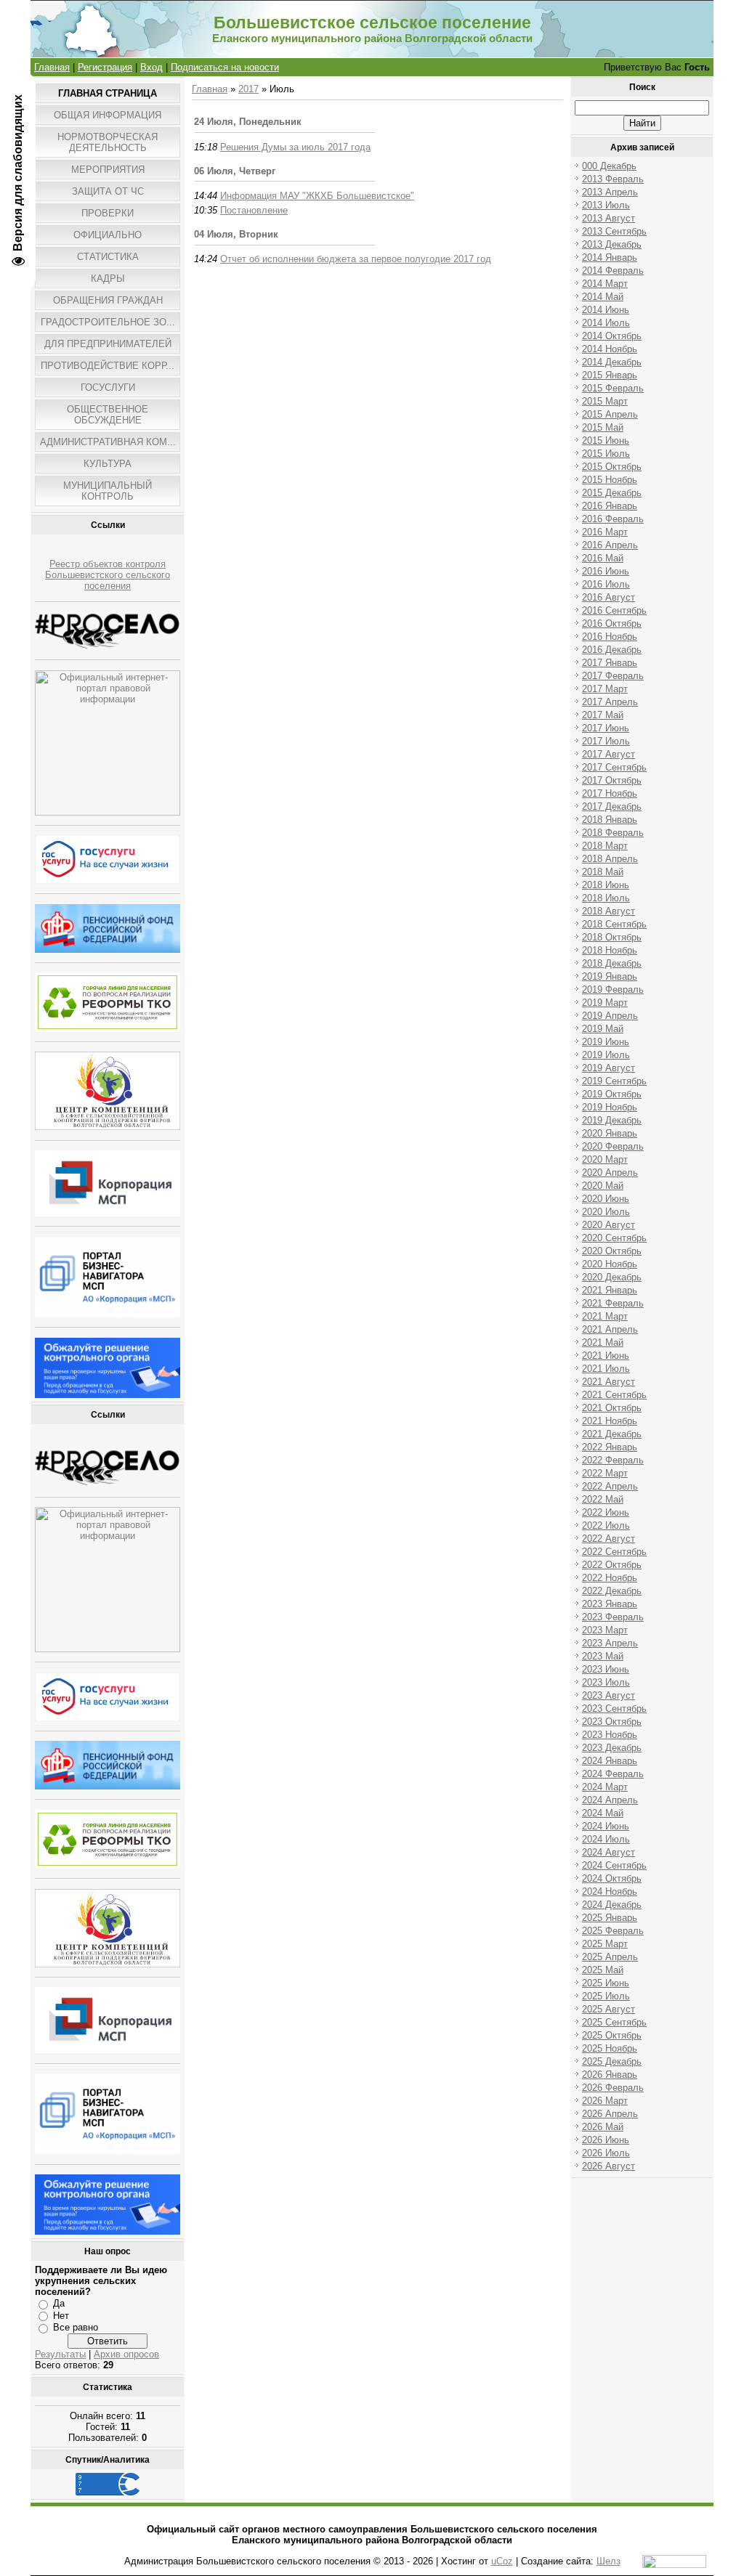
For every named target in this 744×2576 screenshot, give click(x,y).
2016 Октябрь (612, 623)
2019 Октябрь (612, 1094)
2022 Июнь (606, 1512)
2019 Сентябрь (614, 1081)
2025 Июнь (606, 1983)
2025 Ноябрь (610, 2048)
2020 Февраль (613, 1146)
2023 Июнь (606, 1669)
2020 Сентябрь (614, 1238)
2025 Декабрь (612, 2061)
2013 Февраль (613, 179)
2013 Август (608, 218)
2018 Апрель (610, 859)
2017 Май (603, 715)
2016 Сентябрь (614, 610)
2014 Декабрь (612, 362)
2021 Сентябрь (614, 1395)
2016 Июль (606, 584)
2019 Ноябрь (610, 1107)
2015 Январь (610, 375)
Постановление (254, 210)
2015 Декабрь (612, 493)
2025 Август (608, 2009)
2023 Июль (606, 1682)
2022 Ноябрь (610, 1578)
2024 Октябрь (612, 1878)
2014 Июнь (606, 310)
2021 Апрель (610, 1329)
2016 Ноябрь (610, 637)
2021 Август (608, 1382)
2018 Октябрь (612, 937)
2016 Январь (610, 506)
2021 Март (605, 1316)
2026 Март (605, 2101)
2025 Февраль (613, 1931)
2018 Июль (606, 898)
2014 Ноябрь (610, 349)
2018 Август (608, 911)
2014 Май (603, 297)
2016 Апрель (610, 545)
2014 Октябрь (612, 336)
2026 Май (603, 2127)
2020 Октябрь (612, 1251)
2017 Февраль (613, 676)
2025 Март (605, 1944)
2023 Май (603, 1656)
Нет (61, 2316)
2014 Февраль (613, 271)
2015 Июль (606, 454)
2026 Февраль (613, 2088)
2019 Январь (610, 976)
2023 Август (608, 1695)
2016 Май (603, 558)
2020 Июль (606, 1212)
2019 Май (603, 1029)
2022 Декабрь (612, 1591)
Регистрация (105, 67)
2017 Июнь (606, 728)
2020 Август (608, 1225)
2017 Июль (606, 741)
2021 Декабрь (612, 1434)
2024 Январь (610, 1761)
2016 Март (605, 532)
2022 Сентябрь (614, 1552)
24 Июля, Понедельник (248, 122)
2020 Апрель (610, 1173)
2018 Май (603, 872)
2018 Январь (610, 820)
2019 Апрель (610, 1016)
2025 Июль (606, 1996)
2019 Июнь (606, 1042)
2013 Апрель (610, 192)
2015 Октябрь (612, 467)
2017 (248, 89)
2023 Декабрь (612, 1748)
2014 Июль (606, 323)
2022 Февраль (613, 1460)
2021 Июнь (606, 1356)
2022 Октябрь (612, 1565)
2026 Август (608, 2166)
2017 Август (608, 754)
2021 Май (603, 1342)
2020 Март (605, 1159)
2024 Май (603, 1813)
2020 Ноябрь (610, 1264)
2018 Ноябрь (610, 950)
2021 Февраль (613, 1303)
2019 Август (608, 1068)
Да (59, 2303)
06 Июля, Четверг (235, 171)
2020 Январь (610, 1133)
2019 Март (605, 1003)
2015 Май (603, 427)
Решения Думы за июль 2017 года (295, 147)
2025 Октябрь (612, 2035)
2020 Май (603, 1186)
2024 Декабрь (612, 1905)
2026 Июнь (606, 2140)
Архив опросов (126, 2354)
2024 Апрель (610, 1800)
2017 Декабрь (612, 806)
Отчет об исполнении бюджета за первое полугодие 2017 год (356, 259)
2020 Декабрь (612, 1277)
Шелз (608, 2561)
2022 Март (605, 1473)
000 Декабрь (609, 166)
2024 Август (608, 1852)
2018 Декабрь (612, 963)
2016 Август (608, 597)
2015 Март (605, 401)
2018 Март (605, 846)
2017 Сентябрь (614, 767)
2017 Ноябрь (610, 793)
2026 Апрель (610, 2114)
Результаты (60, 2354)
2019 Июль (606, 1055)
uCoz (502, 2561)
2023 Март (605, 1630)
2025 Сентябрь (614, 2022)
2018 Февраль (613, 833)
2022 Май (603, 1499)
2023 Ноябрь (610, 1735)
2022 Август (608, 1539)
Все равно (76, 2327)
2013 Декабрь (612, 244)
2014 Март (605, 284)
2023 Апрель (610, 1643)
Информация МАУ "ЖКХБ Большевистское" (317, 196)
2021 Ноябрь (610, 1421)
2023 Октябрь (612, 1722)
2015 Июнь (606, 440)
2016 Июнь (606, 571)
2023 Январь (610, 1604)
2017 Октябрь (612, 780)
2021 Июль (606, 1369)
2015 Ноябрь (610, 480)
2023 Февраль (613, 1617)
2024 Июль (606, 1839)
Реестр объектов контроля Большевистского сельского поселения (108, 575)
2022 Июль (606, 1525)
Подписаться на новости (225, 67)
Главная (52, 67)
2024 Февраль (613, 1774)
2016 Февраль (613, 519)
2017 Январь (610, 663)
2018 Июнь (606, 885)
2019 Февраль (613, 990)
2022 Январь (610, 1447)
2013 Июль (606, 205)
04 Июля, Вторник (236, 234)
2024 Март (605, 1787)
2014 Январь (610, 257)
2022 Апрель (610, 1486)
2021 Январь (610, 1290)
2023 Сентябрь (614, 1708)
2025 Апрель (610, 1957)
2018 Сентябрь (614, 924)
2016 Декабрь (612, 650)
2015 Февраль (613, 388)
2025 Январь (610, 1918)
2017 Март (605, 689)
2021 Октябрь (612, 1408)
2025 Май (603, 1970)
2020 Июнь (606, 1199)
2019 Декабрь (612, 1120)
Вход (151, 67)
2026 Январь (610, 2075)
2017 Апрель (610, 702)
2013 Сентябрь (614, 231)
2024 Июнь (606, 1826)
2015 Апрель (610, 414)
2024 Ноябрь (610, 1892)
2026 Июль (606, 2153)
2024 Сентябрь (614, 1865)
